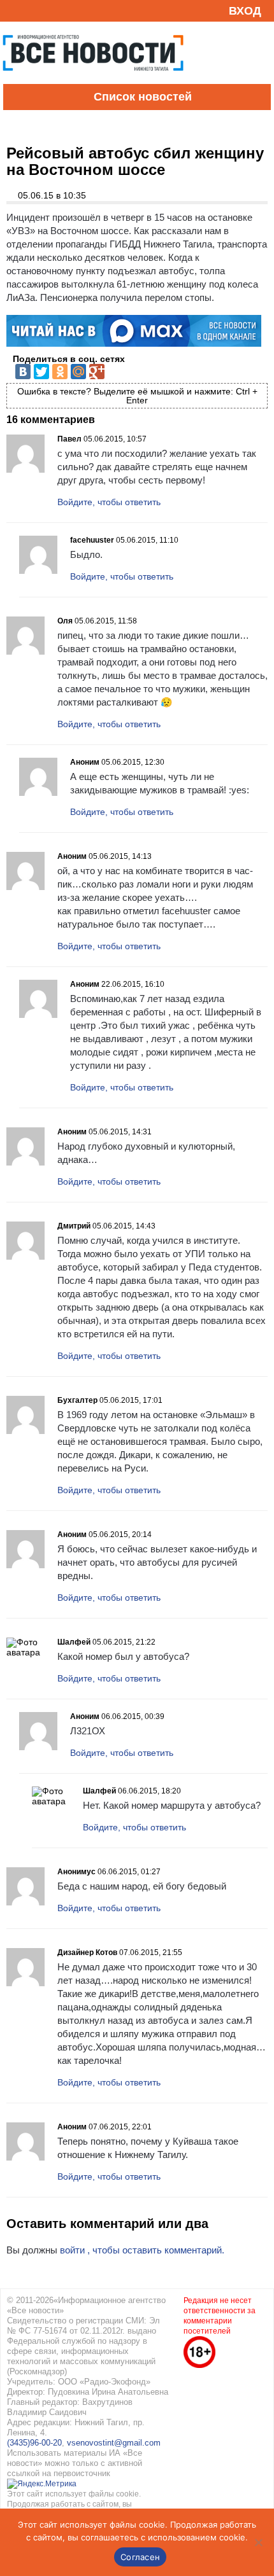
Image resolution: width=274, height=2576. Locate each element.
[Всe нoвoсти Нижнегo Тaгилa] (93, 81)
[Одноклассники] (60, 372)
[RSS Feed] (15, 10)
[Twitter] (41, 372)
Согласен (140, 2557)
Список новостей (143, 97)
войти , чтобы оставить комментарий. (142, 2250)
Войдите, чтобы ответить (109, 502)
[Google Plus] (97, 372)
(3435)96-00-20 (34, 2443)
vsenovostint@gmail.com (114, 2443)
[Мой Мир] (78, 372)
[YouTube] (34, 10)
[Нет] (258, 2542)
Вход (245, 11)
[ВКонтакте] (23, 372)
